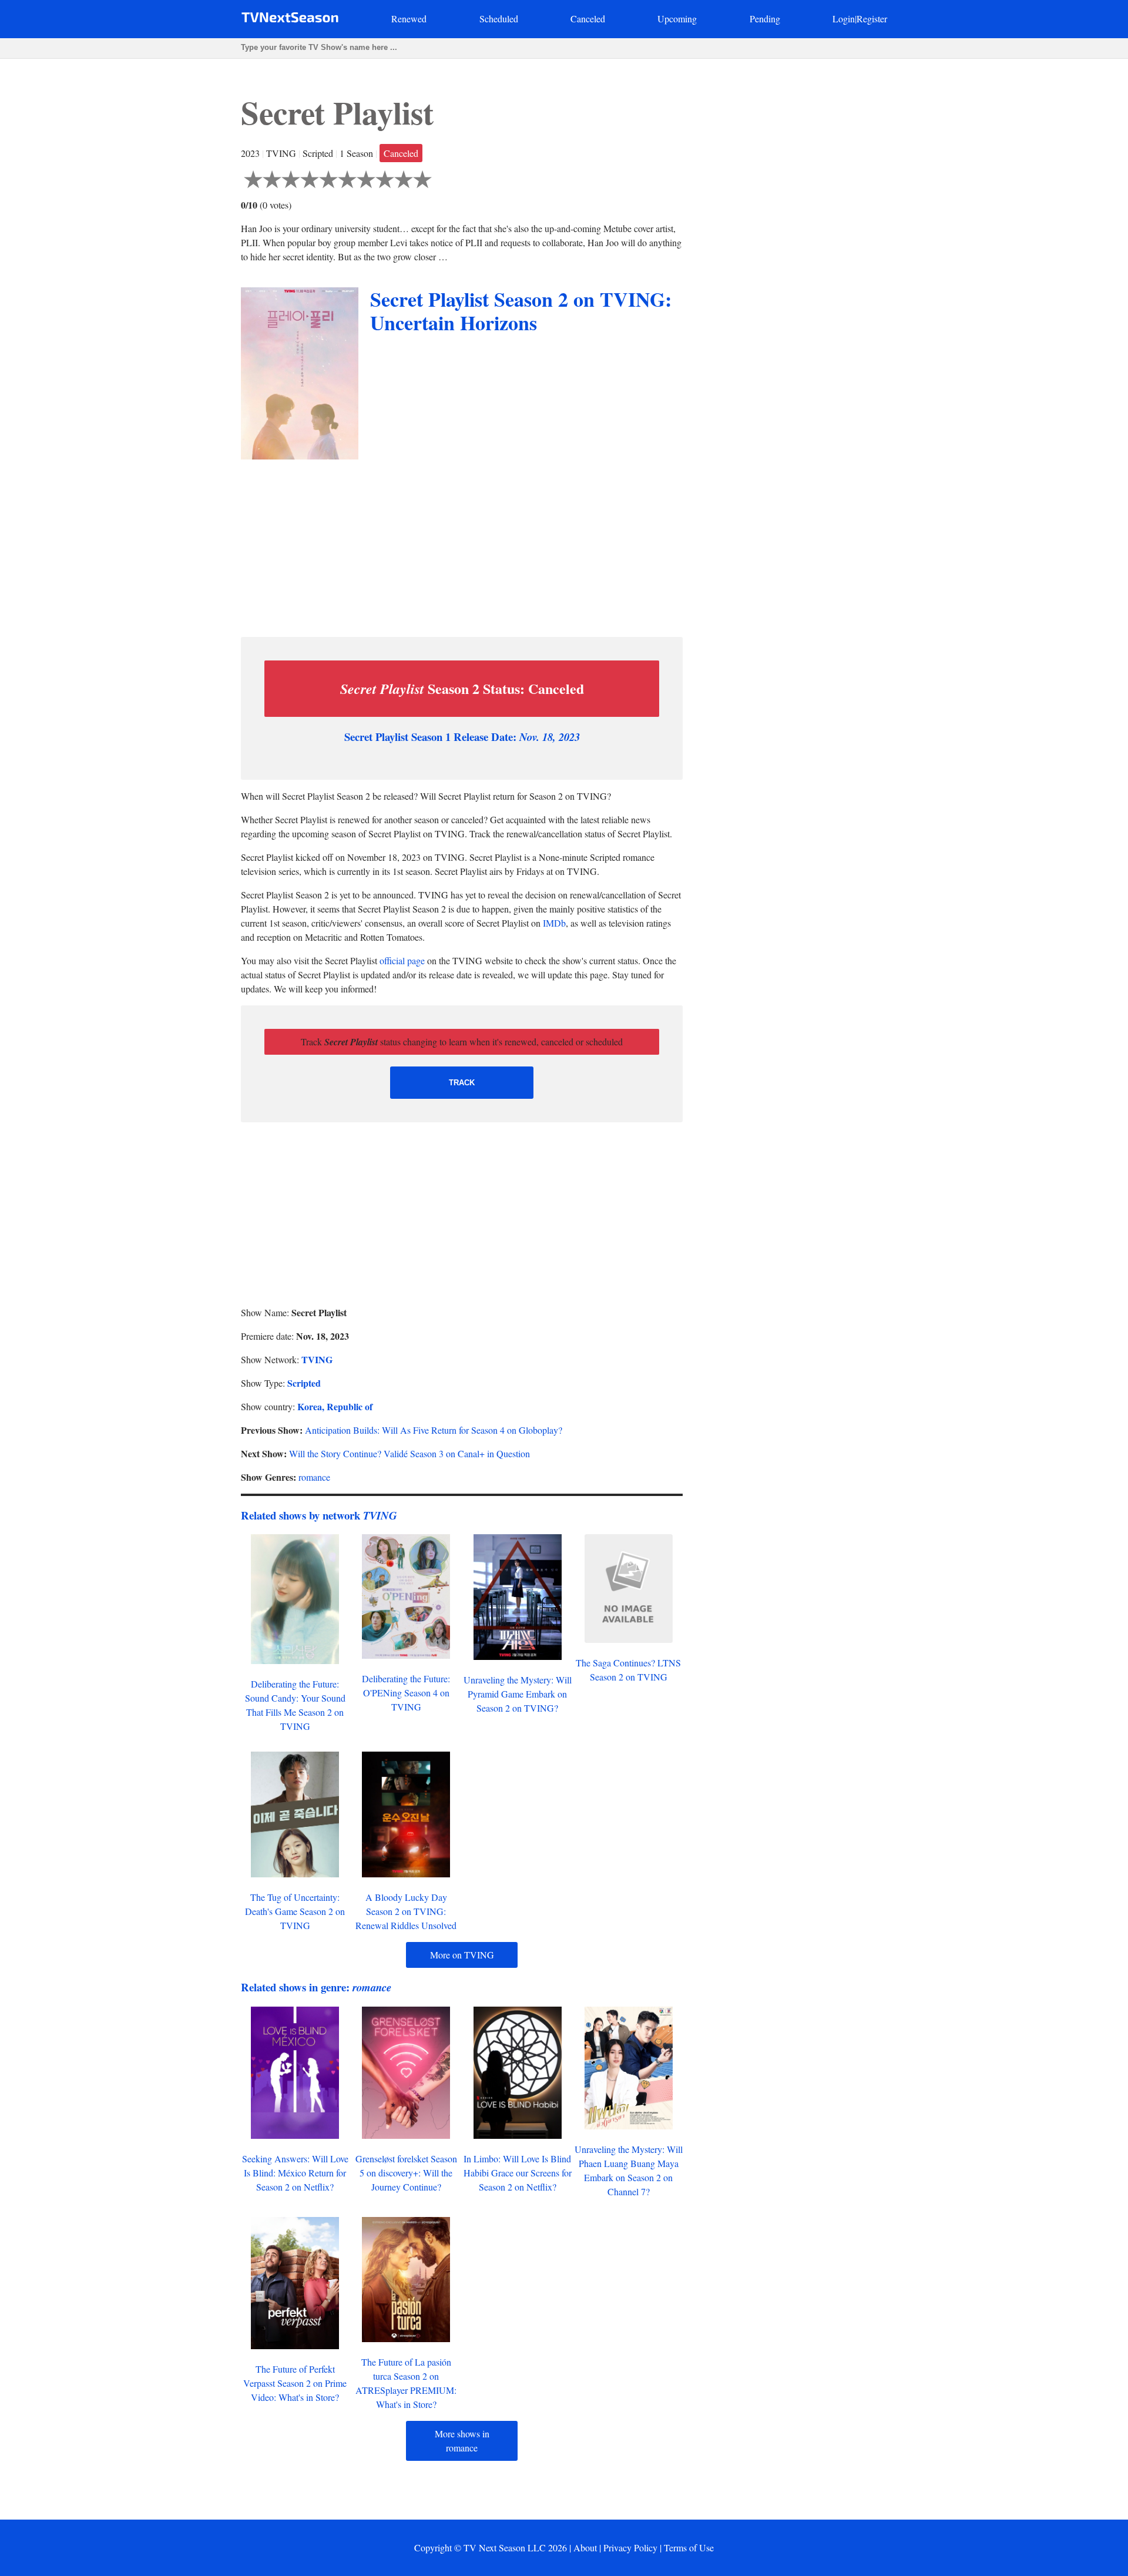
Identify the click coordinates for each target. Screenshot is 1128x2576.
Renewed (409, 19)
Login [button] (844, 19)
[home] (290, 20)
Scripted (304, 1383)
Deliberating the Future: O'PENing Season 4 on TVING (406, 1693)
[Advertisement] (462, 545)
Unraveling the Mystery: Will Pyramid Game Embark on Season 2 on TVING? (518, 1694)
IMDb (554, 923)
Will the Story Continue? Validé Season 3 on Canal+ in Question (409, 1453)
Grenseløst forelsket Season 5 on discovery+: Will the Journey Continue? (406, 2173)
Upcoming (677, 19)
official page (402, 960)
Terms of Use (689, 2548)
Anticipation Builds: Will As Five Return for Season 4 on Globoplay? (434, 1430)
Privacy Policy (630, 2548)
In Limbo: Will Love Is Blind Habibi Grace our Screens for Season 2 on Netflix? (518, 2173)
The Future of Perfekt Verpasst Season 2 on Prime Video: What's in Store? (295, 2383)
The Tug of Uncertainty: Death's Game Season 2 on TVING (295, 1911)
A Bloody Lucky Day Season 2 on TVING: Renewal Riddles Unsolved (406, 1911)
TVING (317, 1359)
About (585, 2548)
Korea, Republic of (335, 1406)
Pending (765, 19)
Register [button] (872, 19)
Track (462, 1083)
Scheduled (499, 19)
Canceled (588, 19)
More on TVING (462, 1955)
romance (314, 1477)
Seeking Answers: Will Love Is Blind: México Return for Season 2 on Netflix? (295, 2173)
